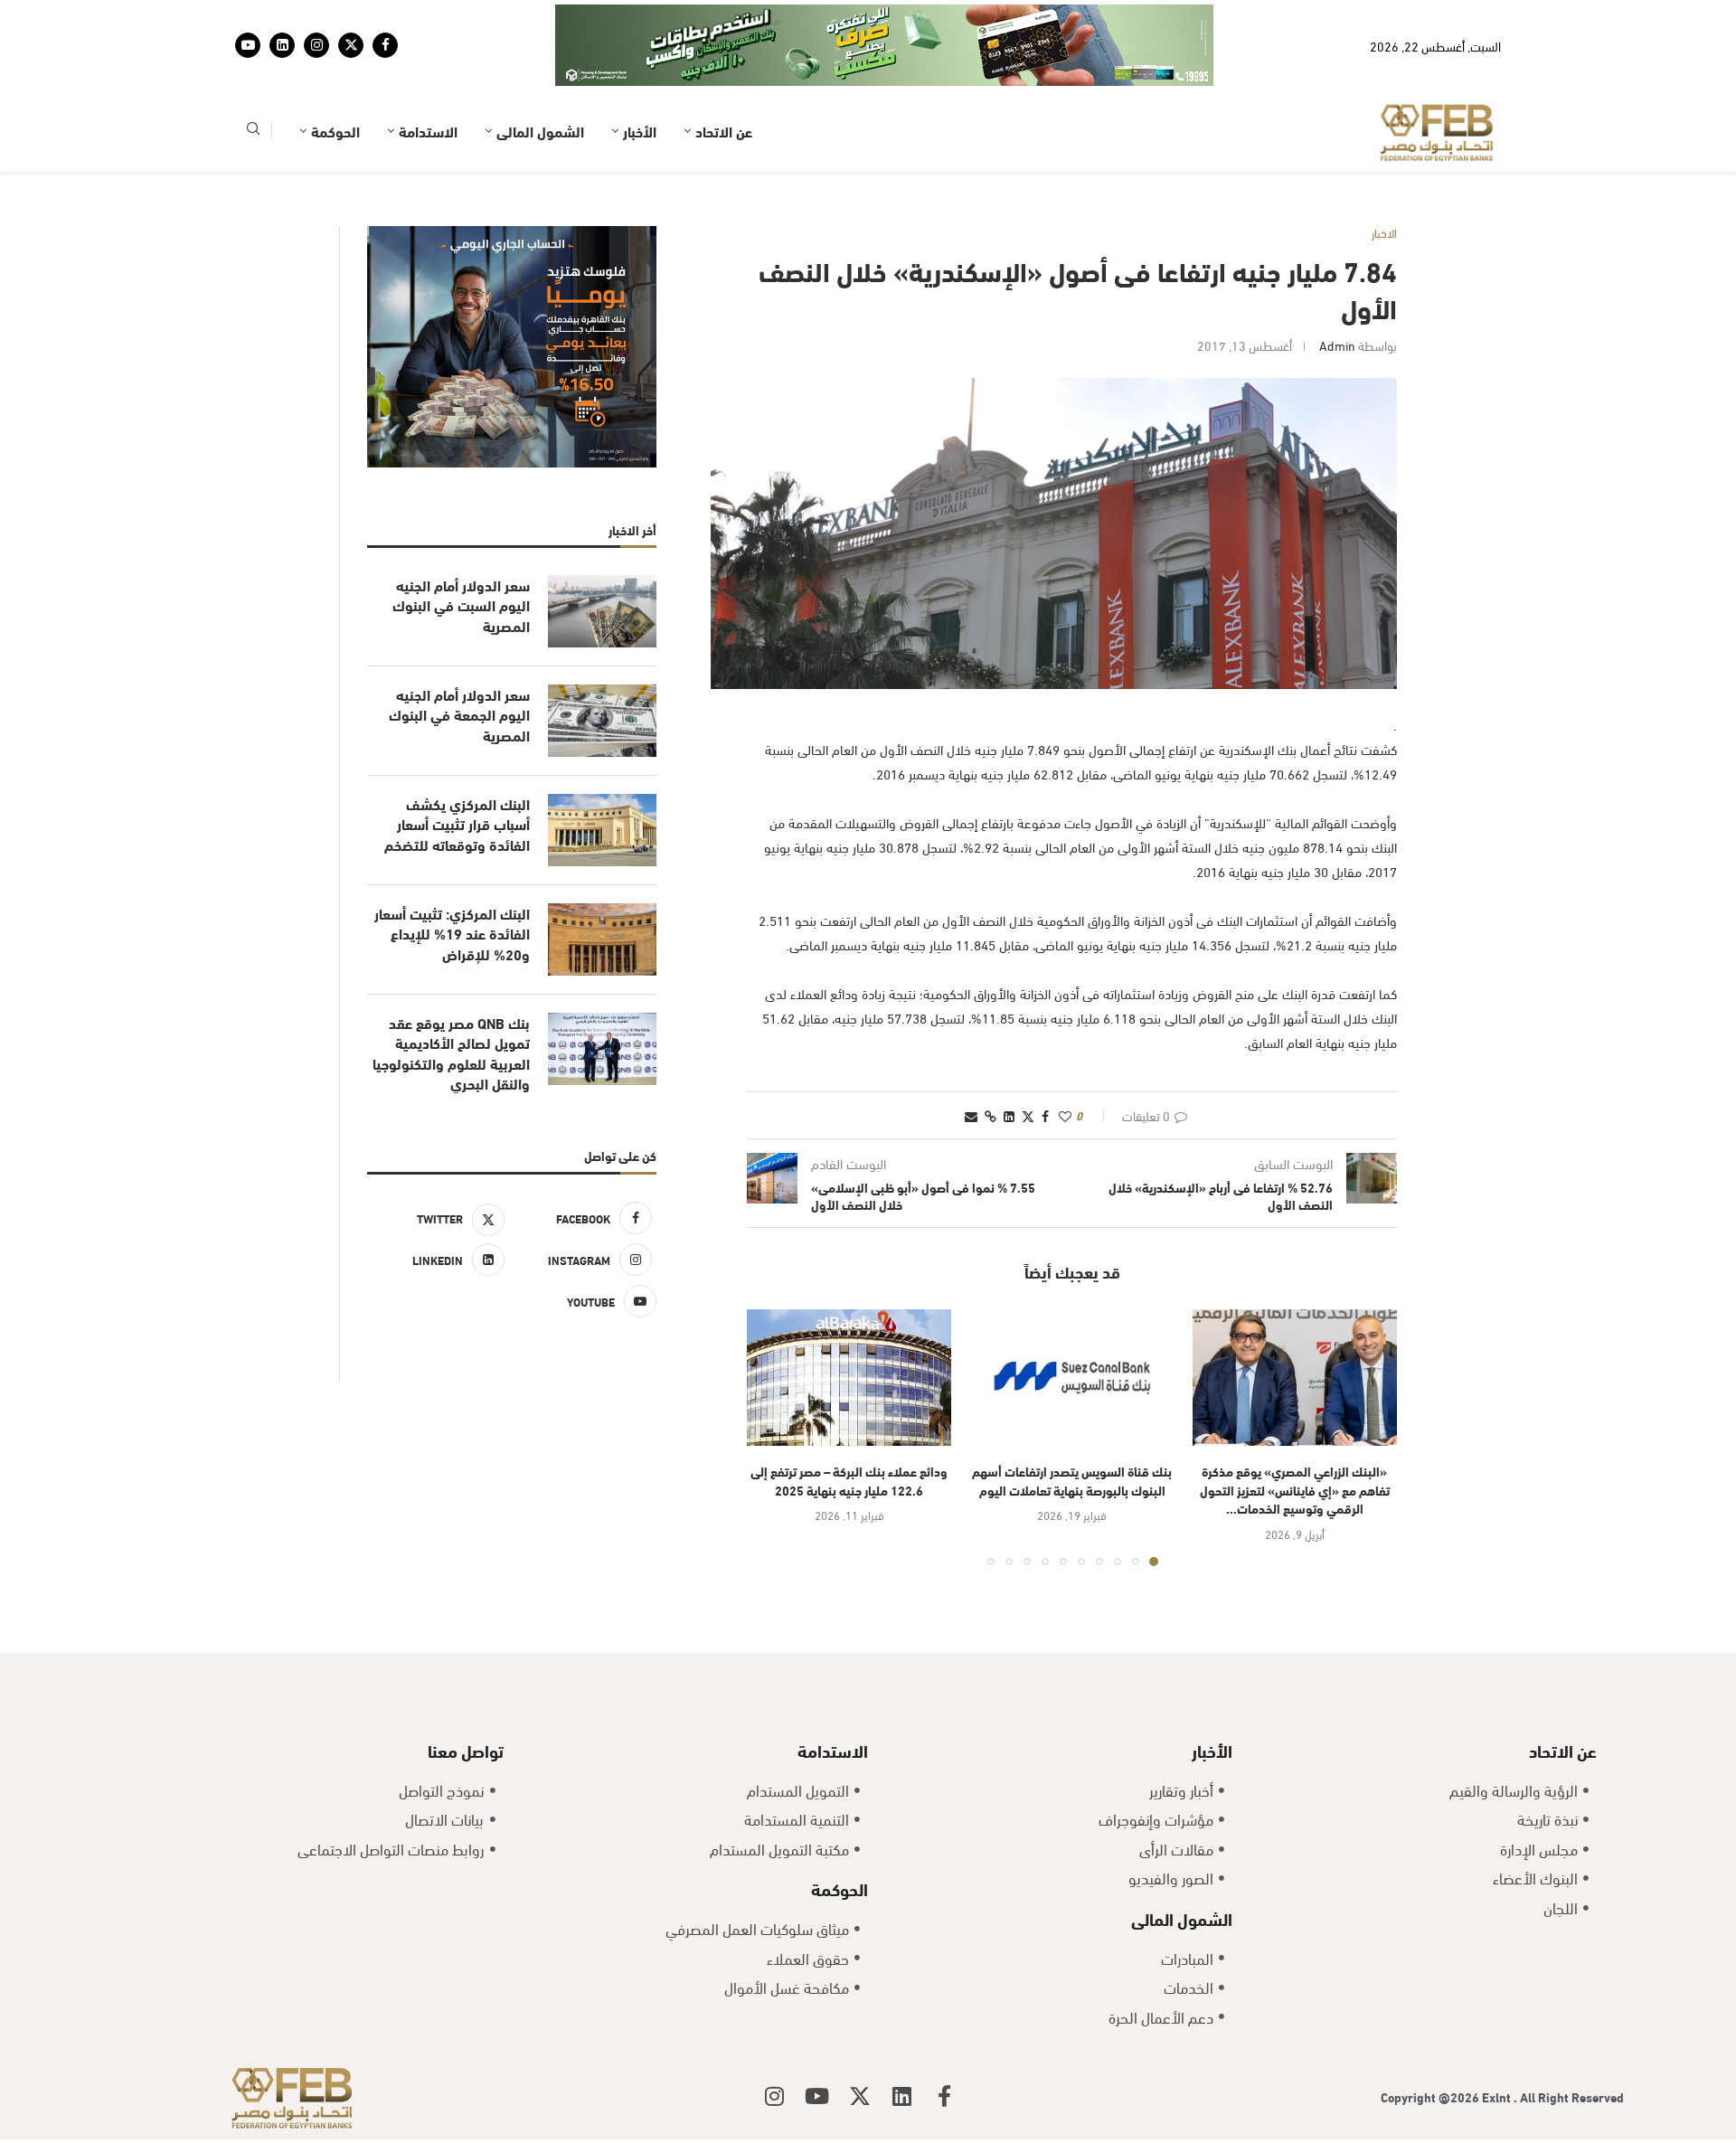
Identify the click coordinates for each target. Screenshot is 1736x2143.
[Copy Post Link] (991, 1059)
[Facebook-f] (945, 2040)
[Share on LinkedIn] (1009, 1059)
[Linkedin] (282, 17)
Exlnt (1498, 2040)
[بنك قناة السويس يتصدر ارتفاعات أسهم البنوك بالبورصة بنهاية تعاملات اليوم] (1071, 1322)
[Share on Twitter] (1028, 1059)
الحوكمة (335, 75)
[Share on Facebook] (1045, 1059)
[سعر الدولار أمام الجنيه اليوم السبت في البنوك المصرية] (602, 555)
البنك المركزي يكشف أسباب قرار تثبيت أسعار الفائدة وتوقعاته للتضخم (457, 768)
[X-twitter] (860, 2040)
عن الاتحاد (724, 75)
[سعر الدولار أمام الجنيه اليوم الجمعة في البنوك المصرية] (602, 665)
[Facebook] (385, 17)
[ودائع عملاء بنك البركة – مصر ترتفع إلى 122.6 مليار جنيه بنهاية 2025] (849, 1322)
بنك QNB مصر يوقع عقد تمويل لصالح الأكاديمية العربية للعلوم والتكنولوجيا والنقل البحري (451, 997)
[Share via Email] (971, 1059)
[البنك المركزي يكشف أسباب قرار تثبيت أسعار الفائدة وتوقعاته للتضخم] (602, 774)
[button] (771, 1381)
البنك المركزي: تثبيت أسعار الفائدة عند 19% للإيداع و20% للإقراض (452, 878)
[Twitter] (351, 17)
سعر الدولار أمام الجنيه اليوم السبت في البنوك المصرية (461, 549)
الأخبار (640, 75)
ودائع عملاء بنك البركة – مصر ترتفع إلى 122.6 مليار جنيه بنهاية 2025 (849, 1424)
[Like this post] (1065, 1059)
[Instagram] (316, 17)
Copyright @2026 (1431, 2040)
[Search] (253, 76)
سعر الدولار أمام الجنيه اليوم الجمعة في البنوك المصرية (459, 659)
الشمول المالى (540, 75)
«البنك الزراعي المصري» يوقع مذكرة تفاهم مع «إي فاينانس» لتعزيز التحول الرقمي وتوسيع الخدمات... (1295, 1433)
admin (1337, 289)
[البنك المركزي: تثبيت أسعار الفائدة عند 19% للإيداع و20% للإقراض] (602, 883)
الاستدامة (428, 75)
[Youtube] (248, 17)
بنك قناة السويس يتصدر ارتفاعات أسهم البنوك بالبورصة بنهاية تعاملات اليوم (1072, 1424)
